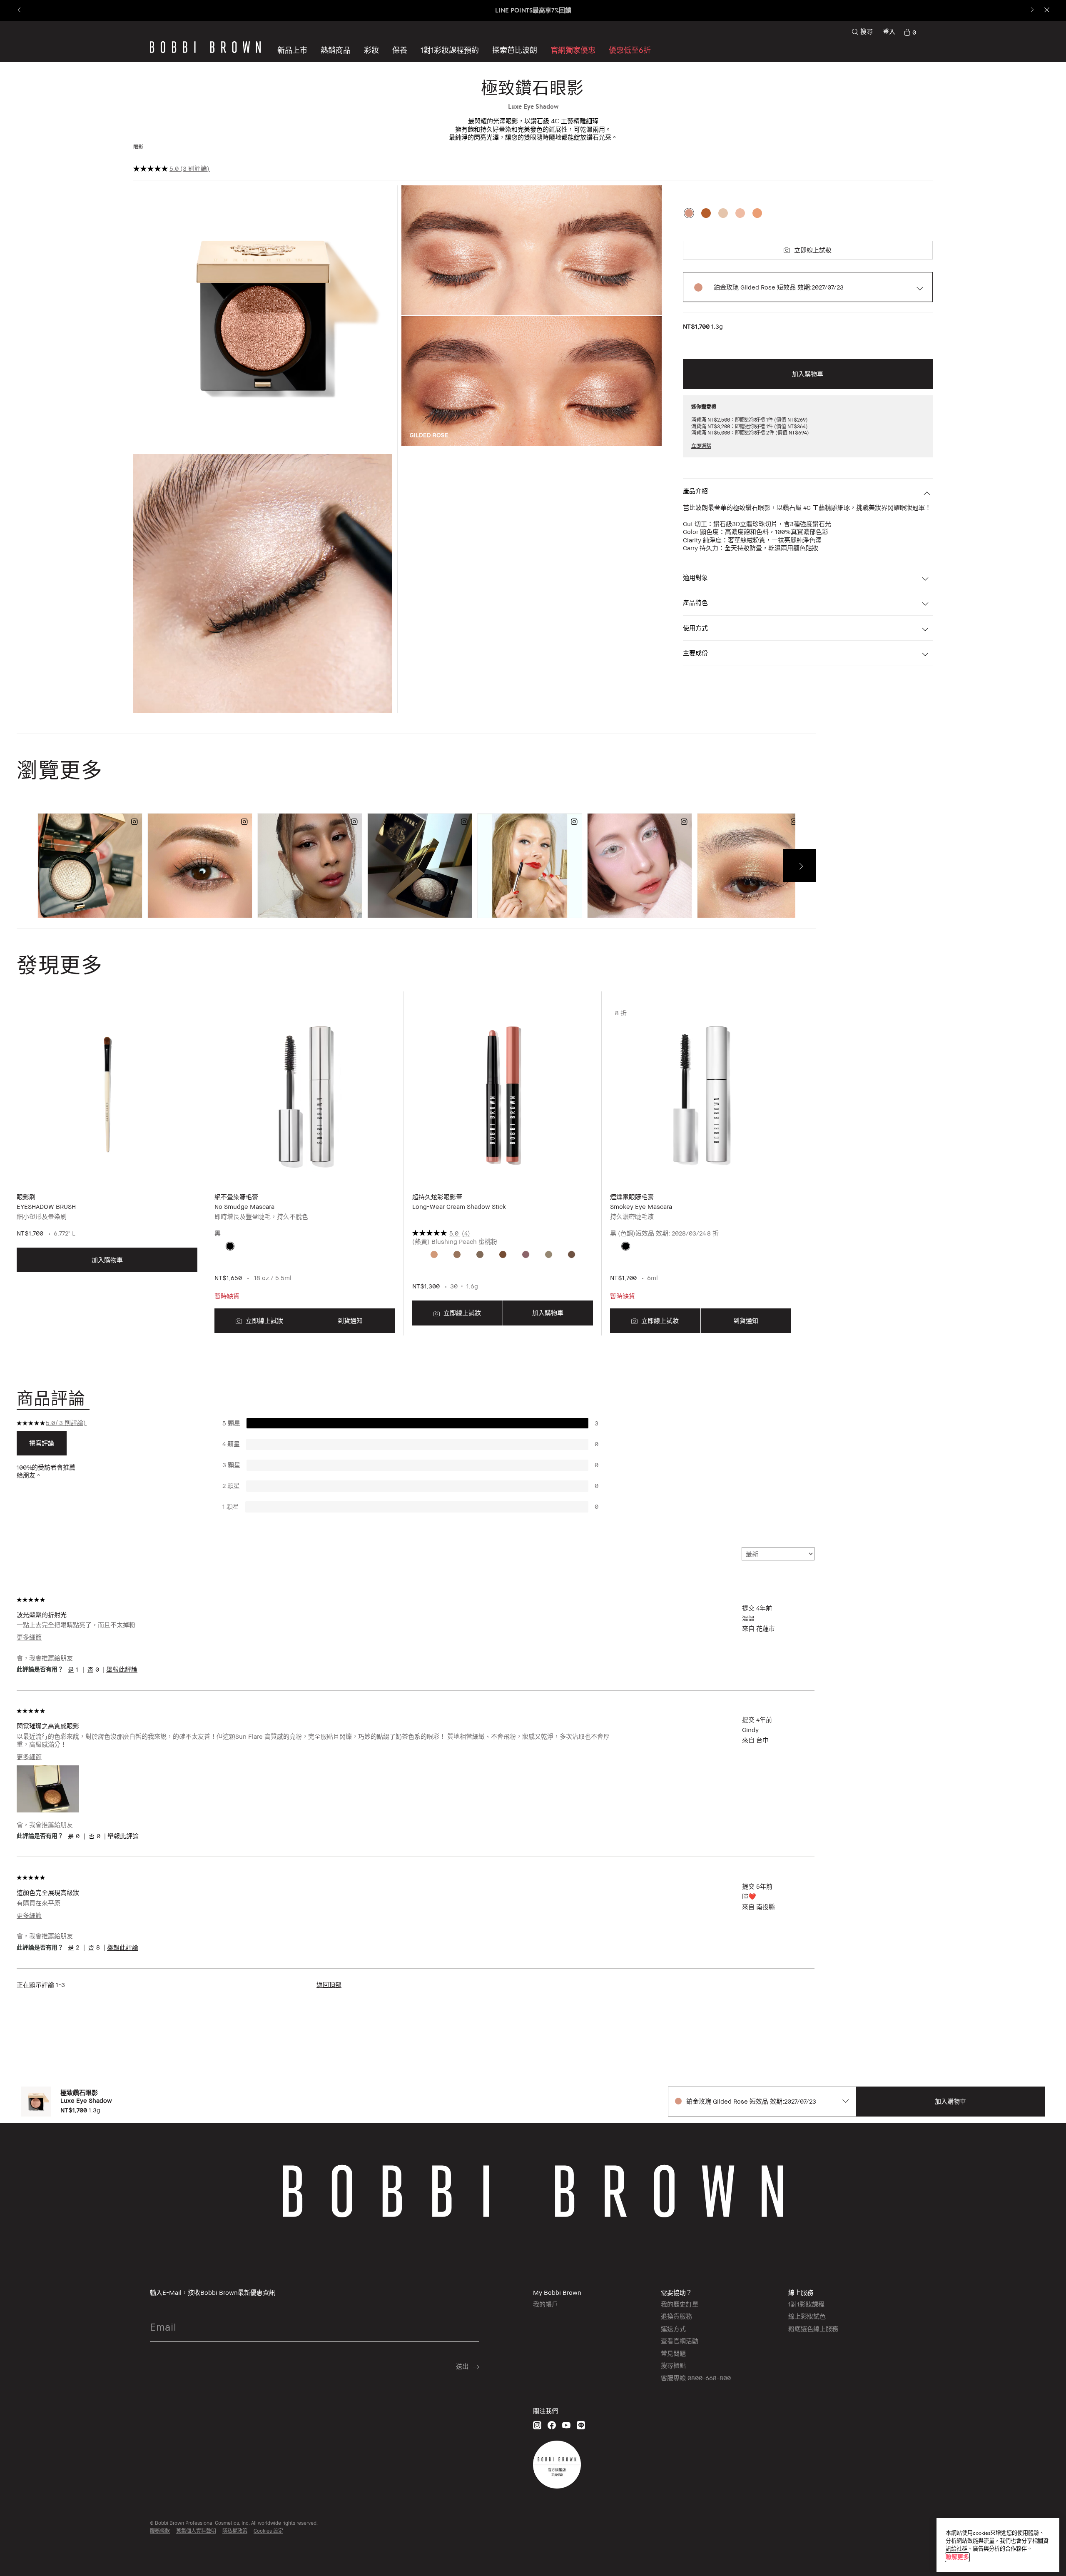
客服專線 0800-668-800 (696, 2378)
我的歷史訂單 (680, 2304)
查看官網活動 (680, 2341)
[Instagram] (537, 2425)
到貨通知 (350, 1320)
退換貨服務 (676, 2316)
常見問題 (673, 2353)
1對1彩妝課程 (806, 2304)
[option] (689, 213)
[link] (910, 32)
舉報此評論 (122, 1669)
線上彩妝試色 (807, 2316)
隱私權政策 (235, 2531)
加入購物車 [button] (808, 374)
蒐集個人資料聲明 (196, 2531)
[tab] (53, 1398)
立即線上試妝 (813, 250)
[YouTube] (566, 2425)
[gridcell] (230, 1246)
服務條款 (160, 2531)
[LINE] (581, 2425)
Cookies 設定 (268, 2531)
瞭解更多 (957, 2557)
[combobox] (762, 2102)
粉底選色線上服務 (813, 2329)
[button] (515, 50)
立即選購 (701, 446)
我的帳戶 (545, 2304)
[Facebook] (552, 2425)
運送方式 (673, 2329)
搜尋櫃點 (673, 2365)
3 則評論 (195, 168)
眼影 (138, 147)
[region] (998, 2545)
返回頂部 (329, 1984)
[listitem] (107, 1170)
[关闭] (1039, 2541)
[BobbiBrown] (205, 47)
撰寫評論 (42, 1443)
